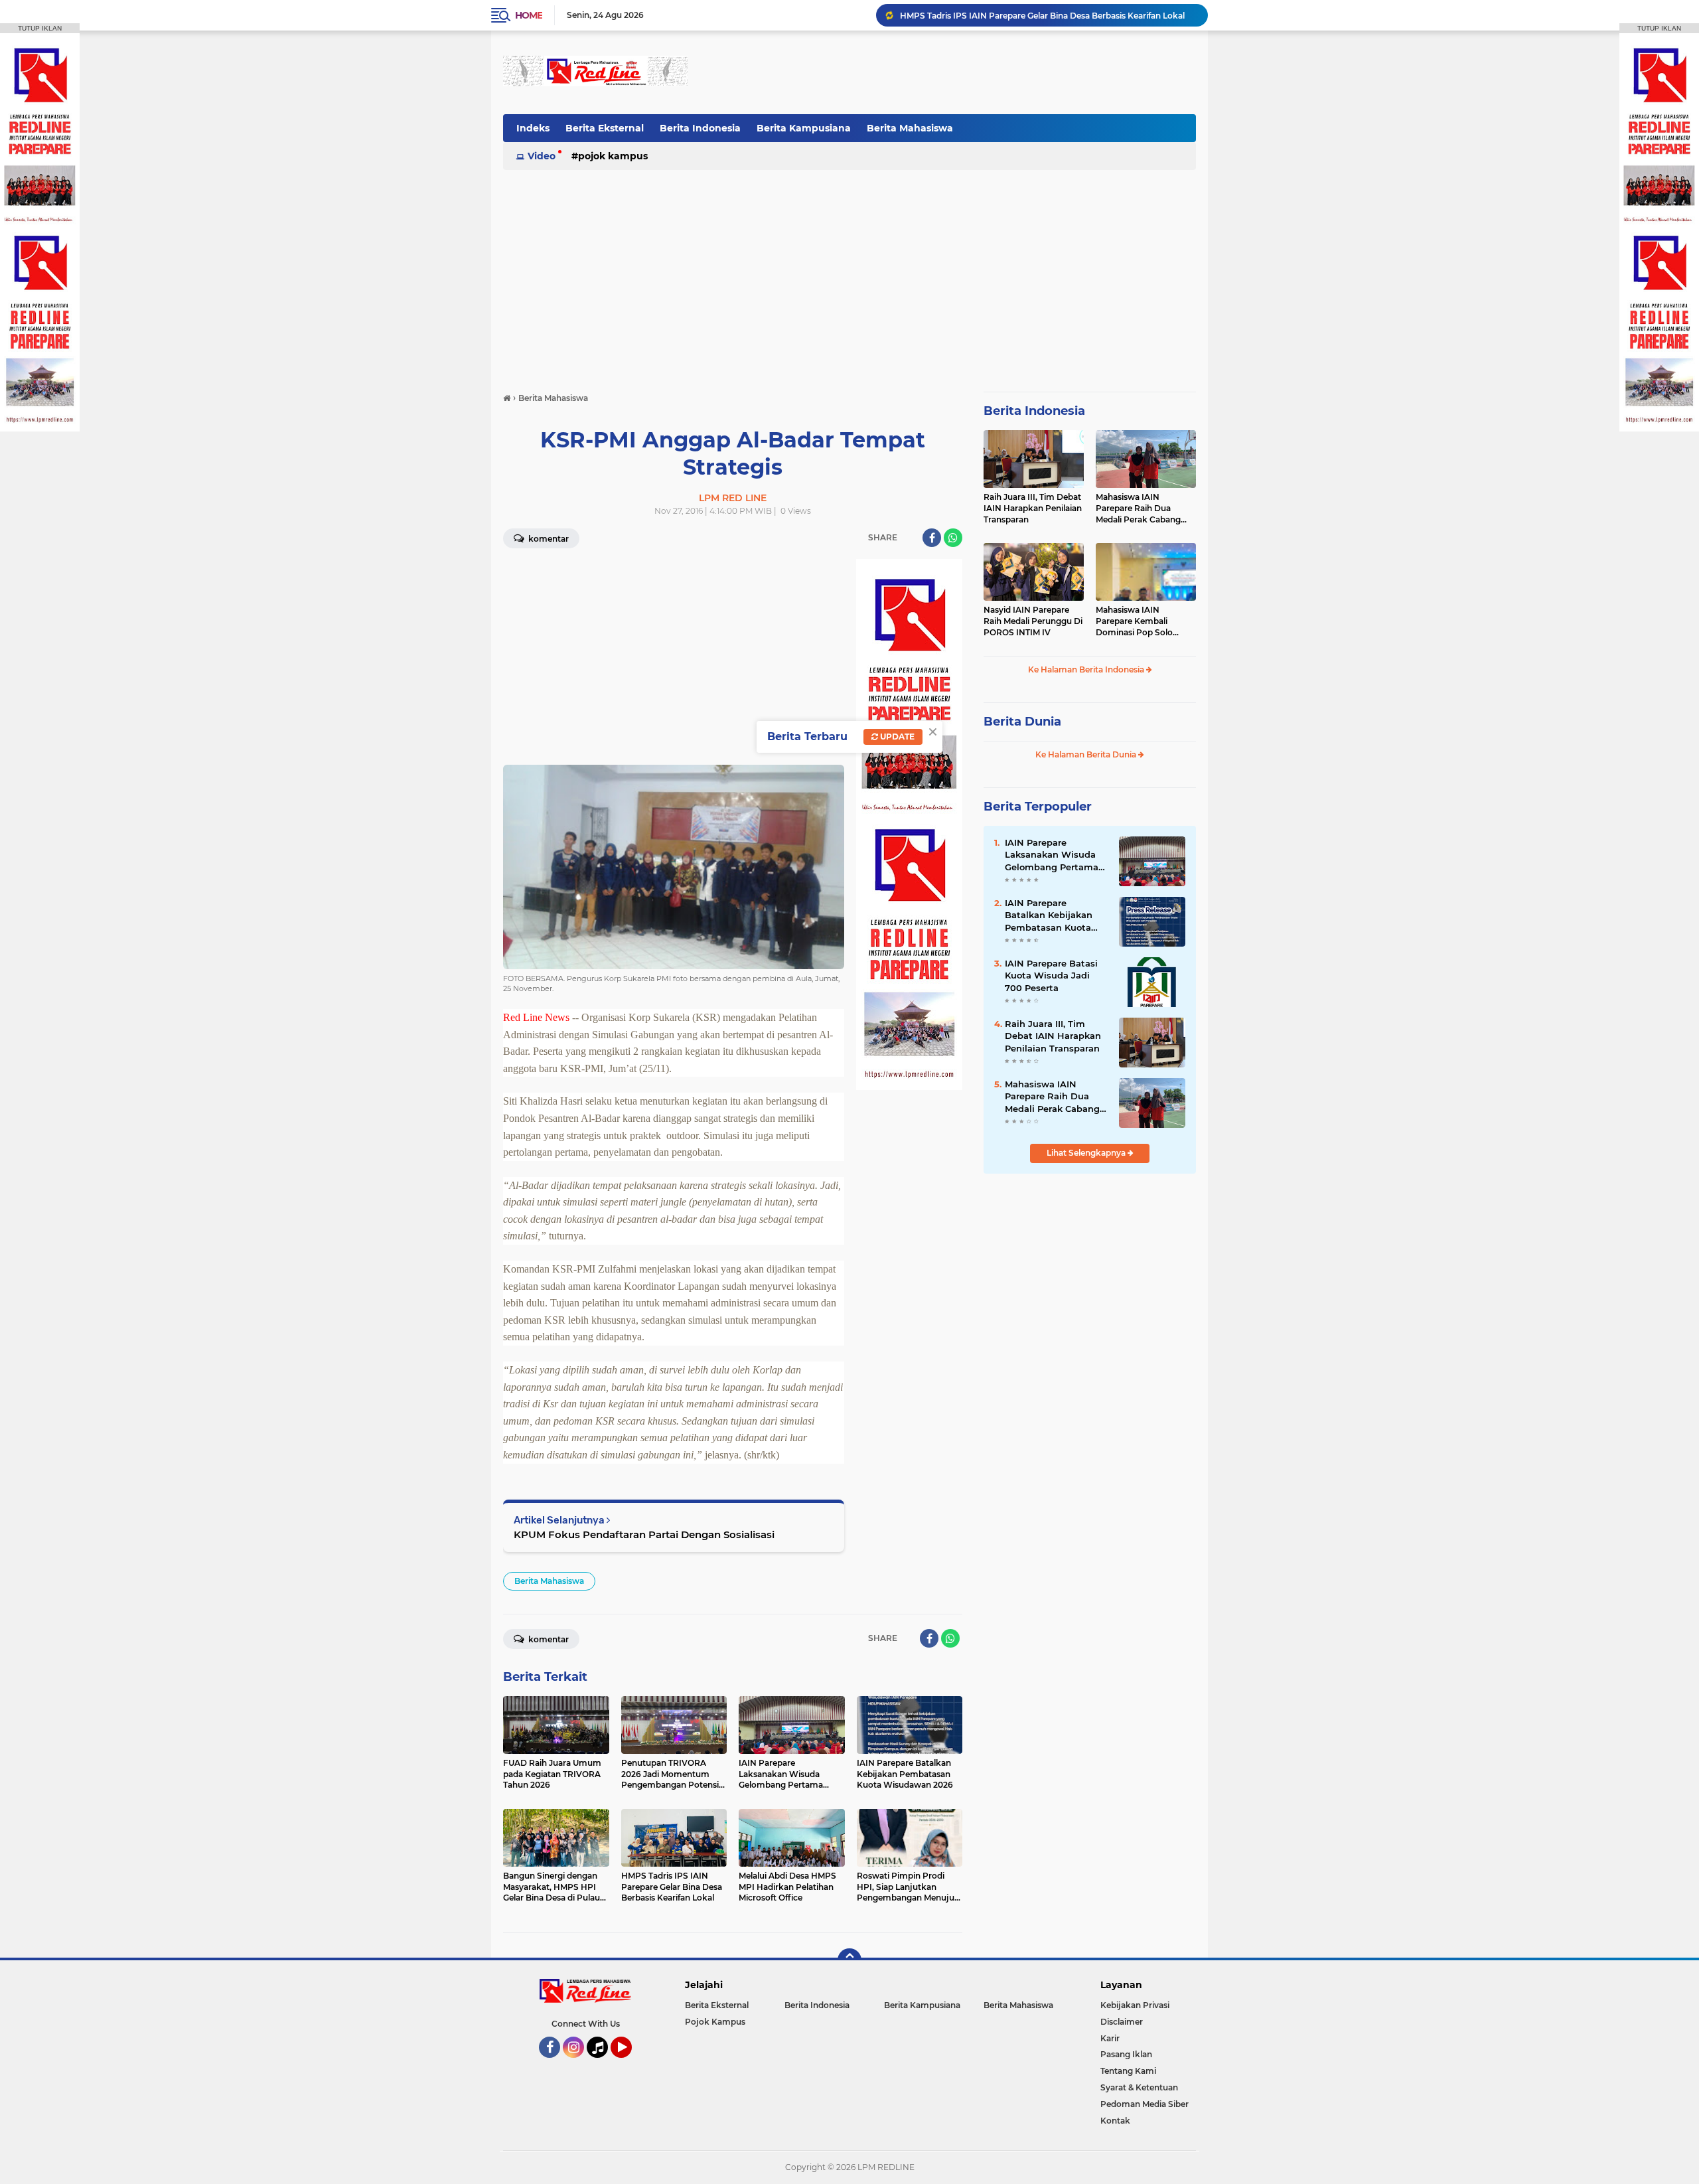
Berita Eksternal (605, 128)
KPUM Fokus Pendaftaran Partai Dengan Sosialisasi (644, 1534)
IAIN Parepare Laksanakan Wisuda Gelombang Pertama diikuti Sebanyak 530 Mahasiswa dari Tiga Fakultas (1052, 855)
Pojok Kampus (613, 156)
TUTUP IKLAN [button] (40, 28)
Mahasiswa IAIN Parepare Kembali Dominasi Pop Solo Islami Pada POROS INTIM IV (1135, 621)
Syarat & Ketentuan (1139, 2087)
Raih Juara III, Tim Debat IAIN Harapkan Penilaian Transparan (1033, 508)
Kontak (1115, 2121)
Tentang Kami (1128, 2071)
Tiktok (601, 2064)
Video (542, 156)
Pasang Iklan (1126, 2054)
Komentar (548, 539)
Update (896, 737)
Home (529, 15)
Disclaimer (1122, 2022)
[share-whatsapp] (953, 538)
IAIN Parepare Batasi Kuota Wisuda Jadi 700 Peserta (1051, 975)
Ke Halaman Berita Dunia (1087, 754)
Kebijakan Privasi (1135, 2005)
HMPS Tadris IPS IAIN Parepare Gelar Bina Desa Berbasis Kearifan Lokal (1042, 15)
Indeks (533, 128)
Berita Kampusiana (804, 128)
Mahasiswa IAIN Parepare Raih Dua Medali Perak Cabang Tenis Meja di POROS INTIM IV (1138, 508)
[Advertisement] (954, 72)
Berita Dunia (1022, 722)
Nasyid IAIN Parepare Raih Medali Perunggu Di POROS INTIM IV (1033, 621)
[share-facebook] (932, 538)
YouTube (630, 2064)
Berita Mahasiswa (910, 128)
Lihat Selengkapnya (1087, 1153)
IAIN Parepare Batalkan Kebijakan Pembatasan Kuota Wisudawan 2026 (1049, 915)
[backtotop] (849, 1960)
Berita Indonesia (700, 128)
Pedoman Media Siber (1145, 2104)
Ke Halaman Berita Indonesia (1087, 669)
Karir (1110, 2038)
